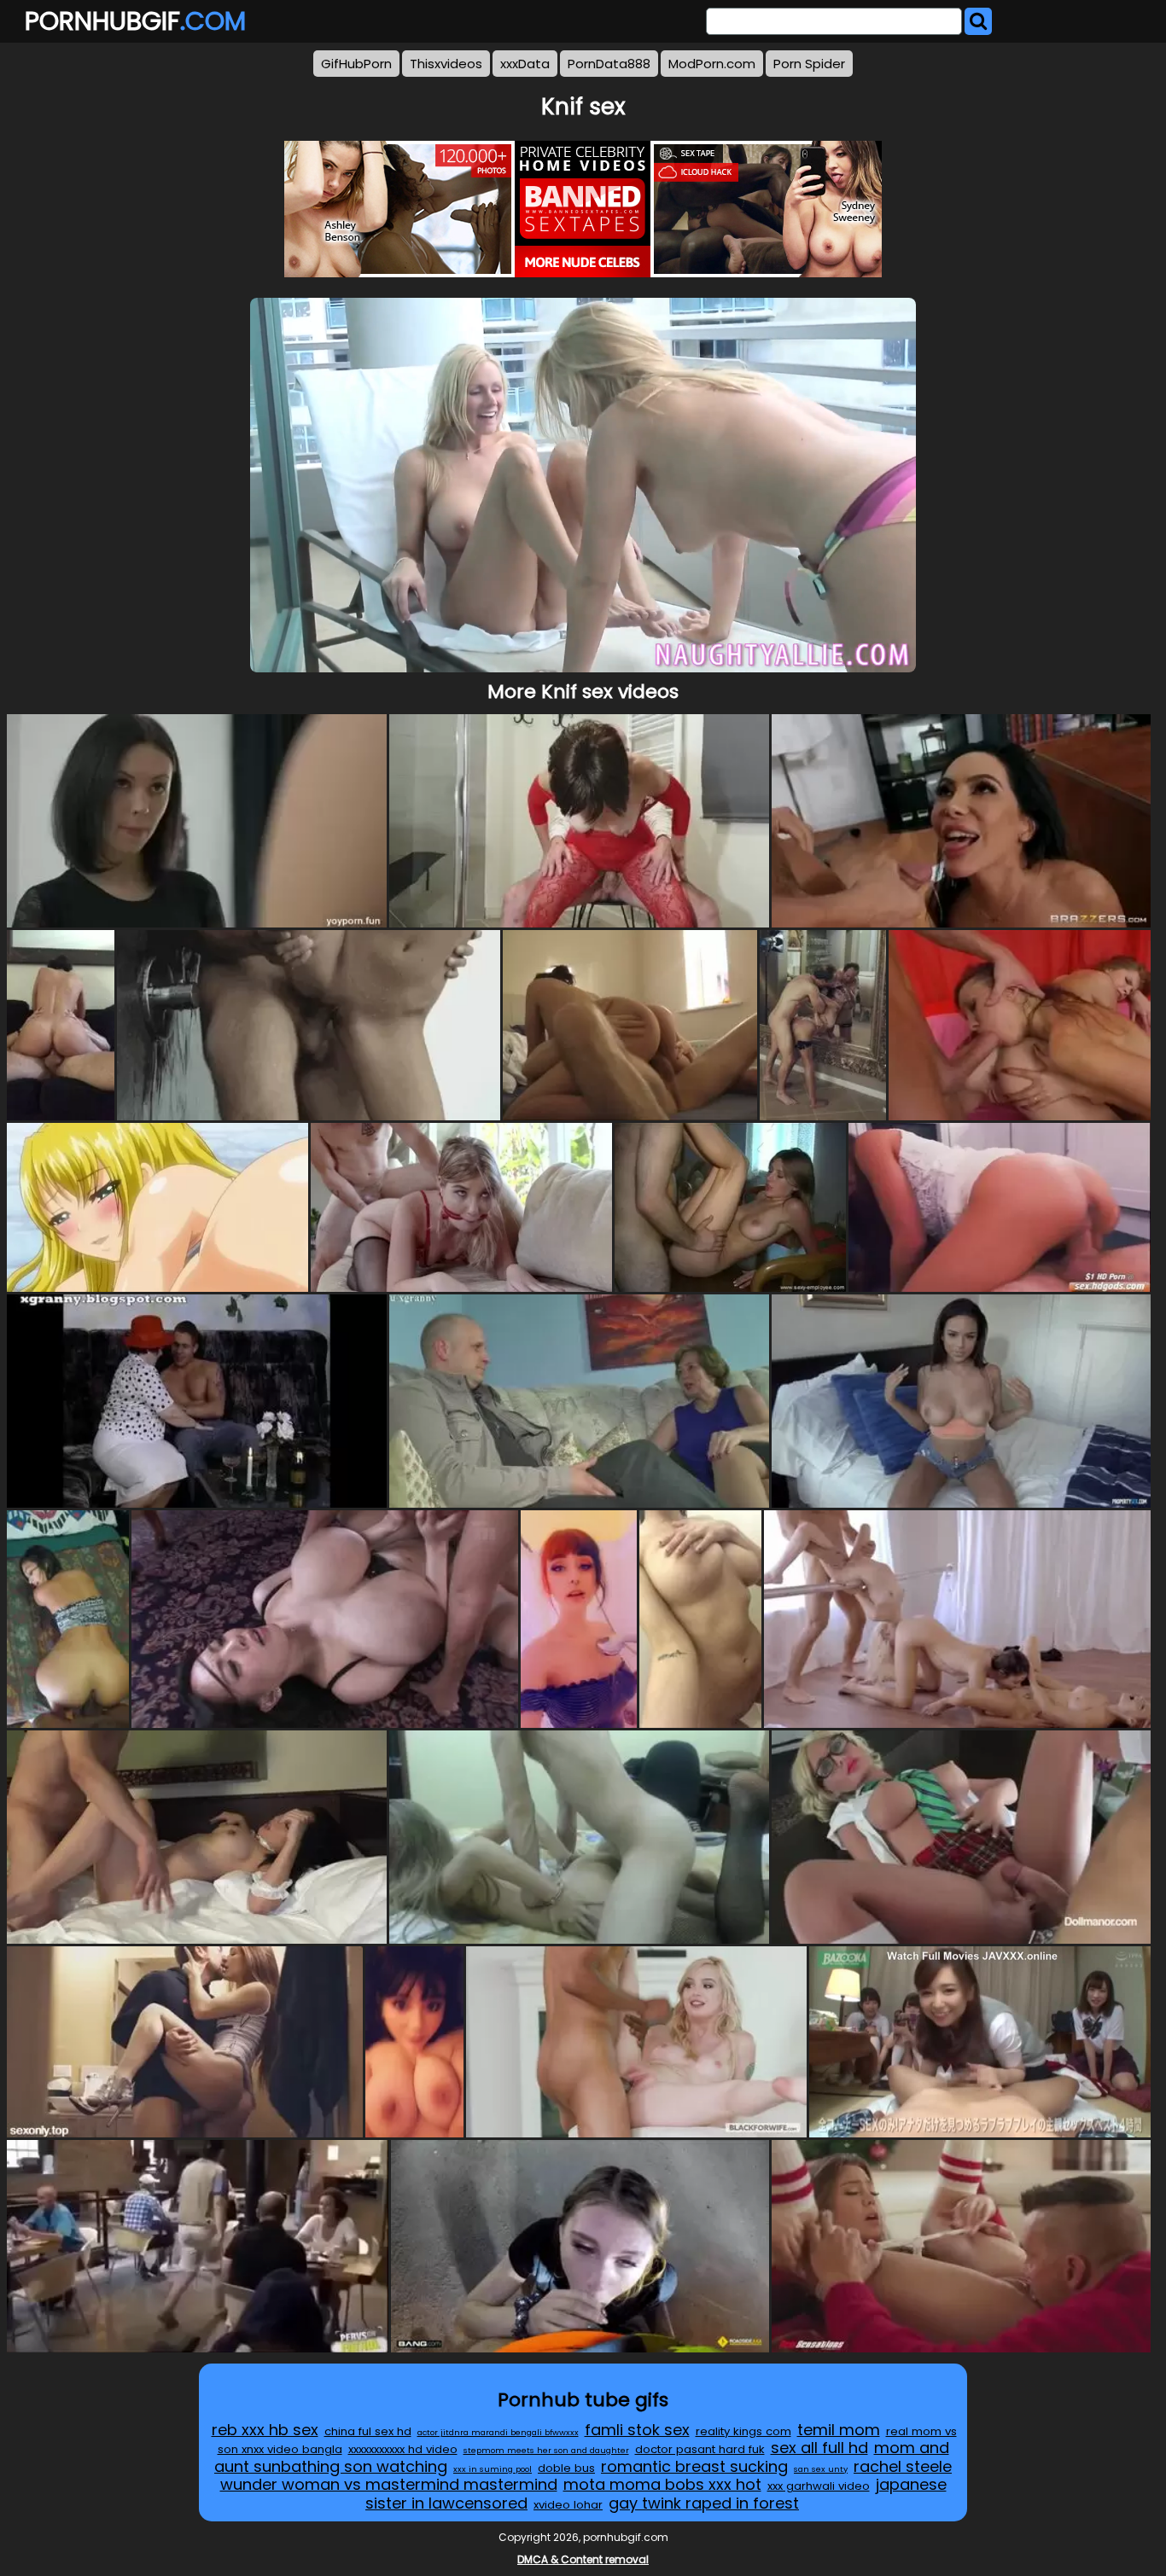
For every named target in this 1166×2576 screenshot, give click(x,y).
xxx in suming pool (493, 2469)
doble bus (566, 2468)
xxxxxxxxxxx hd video (403, 2449)
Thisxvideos (446, 64)
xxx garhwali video (819, 2486)
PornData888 (609, 64)
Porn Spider (809, 64)
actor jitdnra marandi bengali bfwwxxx (498, 2432)
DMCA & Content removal (583, 2559)
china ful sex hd (368, 2431)
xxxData (525, 64)
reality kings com (743, 2431)
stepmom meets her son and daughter (546, 2450)
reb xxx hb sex (265, 2430)
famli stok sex (637, 2430)
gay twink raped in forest (704, 2503)
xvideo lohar (568, 2505)
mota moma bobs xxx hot (662, 2484)
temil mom (839, 2430)
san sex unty (821, 2469)
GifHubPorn (356, 64)
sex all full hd (819, 2448)
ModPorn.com (712, 64)
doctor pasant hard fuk (700, 2449)
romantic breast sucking (694, 2466)
